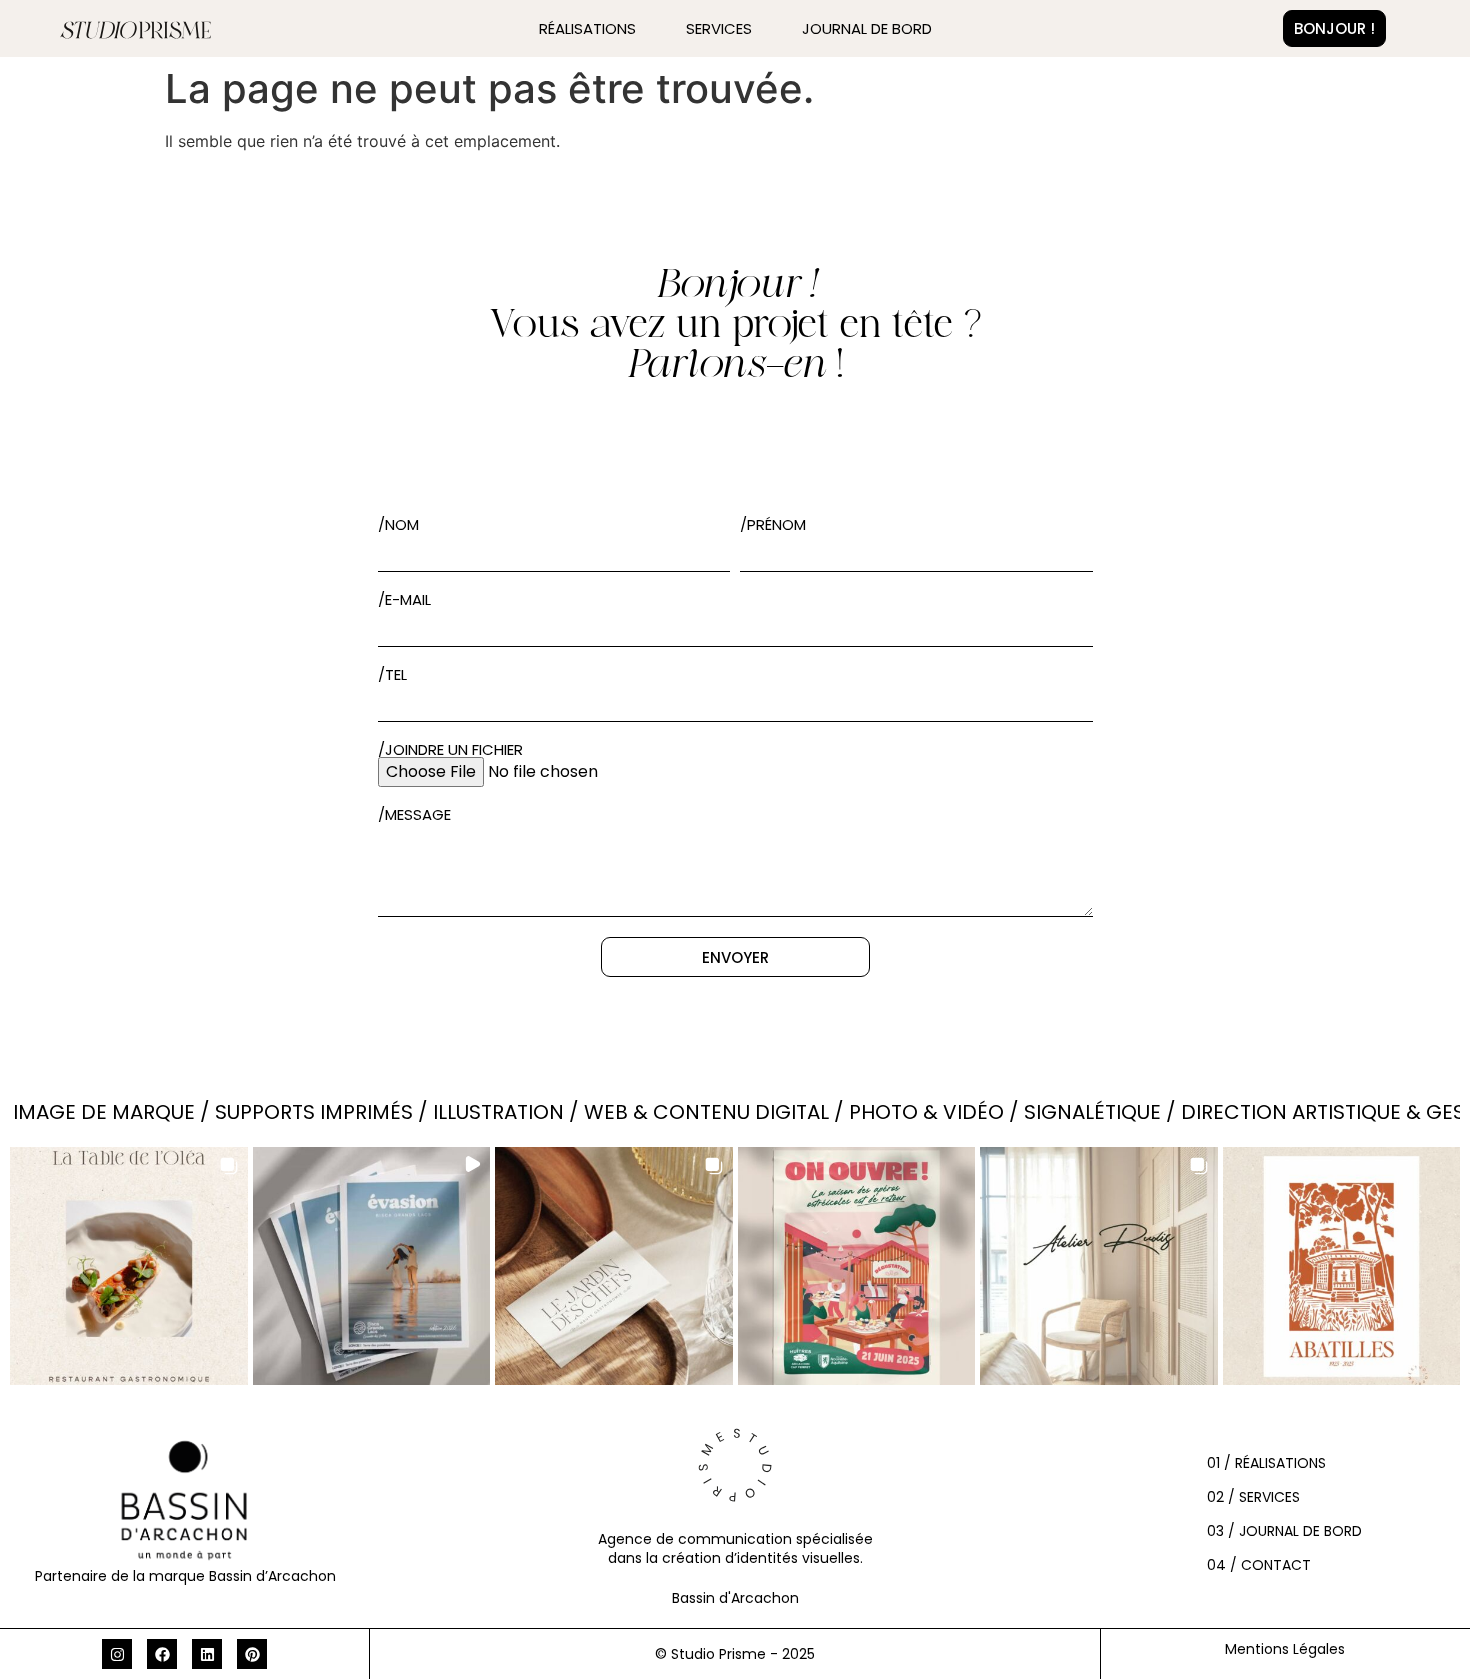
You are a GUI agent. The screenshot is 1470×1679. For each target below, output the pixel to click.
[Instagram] (117, 1654)
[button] (129, 1266)
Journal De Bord (867, 28)
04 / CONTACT (1259, 1565)
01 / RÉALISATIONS (1266, 1463)
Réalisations (587, 28)
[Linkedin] (207, 1654)
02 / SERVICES (1253, 1497)
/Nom (398, 524)
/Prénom (773, 524)
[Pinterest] (252, 1654)
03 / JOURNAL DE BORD (1284, 1531)
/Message (414, 814)
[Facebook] (162, 1654)
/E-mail (404, 599)
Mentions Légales (1285, 1649)
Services (719, 28)
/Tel (392, 674)
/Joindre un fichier (450, 749)
